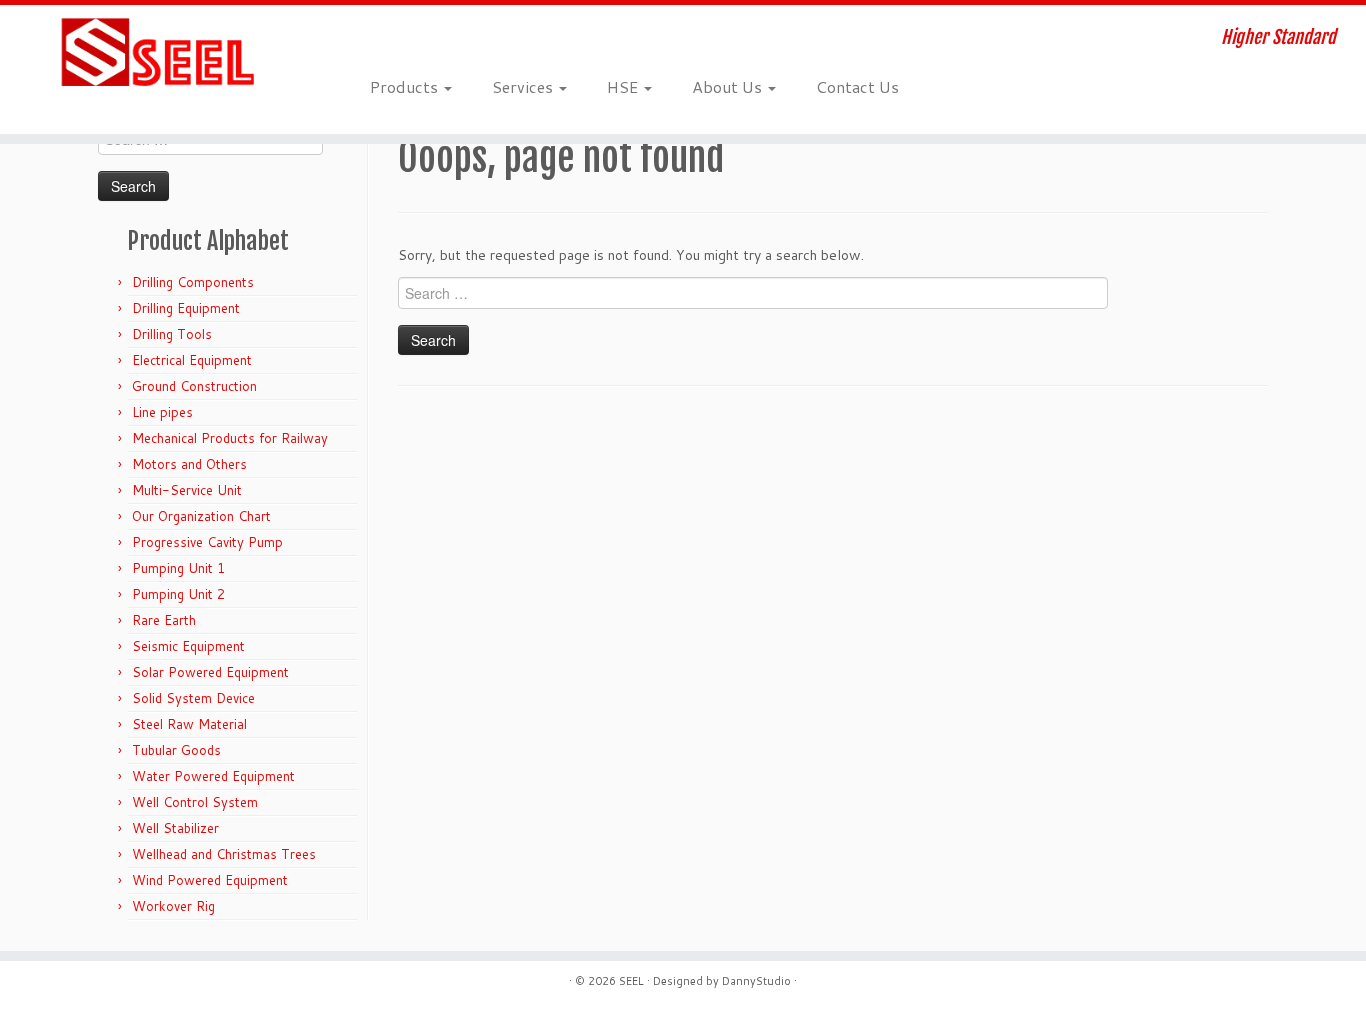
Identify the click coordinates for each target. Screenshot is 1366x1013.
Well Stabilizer (175, 828)
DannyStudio (756, 981)
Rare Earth (164, 620)
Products (406, 86)
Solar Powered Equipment (210, 672)
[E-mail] (383, 40)
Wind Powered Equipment (210, 880)
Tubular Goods (176, 750)
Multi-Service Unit (187, 490)
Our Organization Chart (201, 516)
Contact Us (857, 86)
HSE (624, 86)
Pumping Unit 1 (178, 568)
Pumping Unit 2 (178, 594)
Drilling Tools (172, 334)
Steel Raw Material (189, 724)
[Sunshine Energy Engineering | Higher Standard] (157, 53)
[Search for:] (937, 86)
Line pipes (162, 412)
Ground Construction (194, 386)
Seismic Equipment (188, 646)
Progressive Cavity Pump (207, 542)
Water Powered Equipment (213, 776)
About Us (729, 86)
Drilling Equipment (186, 308)
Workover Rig (173, 906)
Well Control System (195, 802)
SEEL (631, 981)
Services (524, 86)
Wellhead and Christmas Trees (224, 854)
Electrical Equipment (192, 360)
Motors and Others (189, 464)
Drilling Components (193, 282)
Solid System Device (193, 698)
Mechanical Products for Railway (230, 438)
